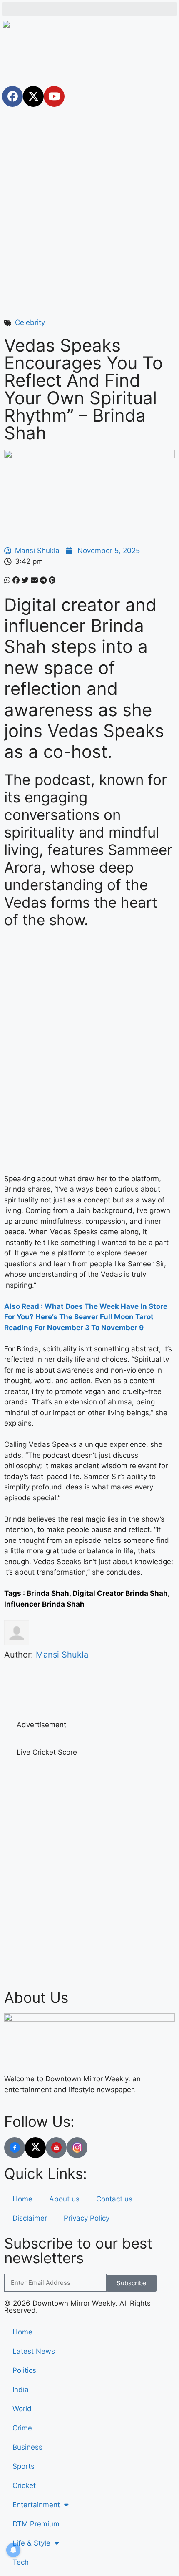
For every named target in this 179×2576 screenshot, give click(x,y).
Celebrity (30, 322)
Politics (24, 2370)
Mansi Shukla (62, 1655)
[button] (89, 9)
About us (64, 2199)
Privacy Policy (87, 2218)
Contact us (114, 2199)
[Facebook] (12, 96)
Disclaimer (30, 2218)
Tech (21, 2562)
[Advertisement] (89, 203)
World (22, 2409)
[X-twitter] (33, 96)
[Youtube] (54, 96)
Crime (22, 2428)
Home (22, 2199)
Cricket (24, 2485)
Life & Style (31, 2543)
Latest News (34, 2351)
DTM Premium (36, 2524)
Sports (24, 2466)
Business (27, 2447)
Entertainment (36, 2505)
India (21, 2390)
